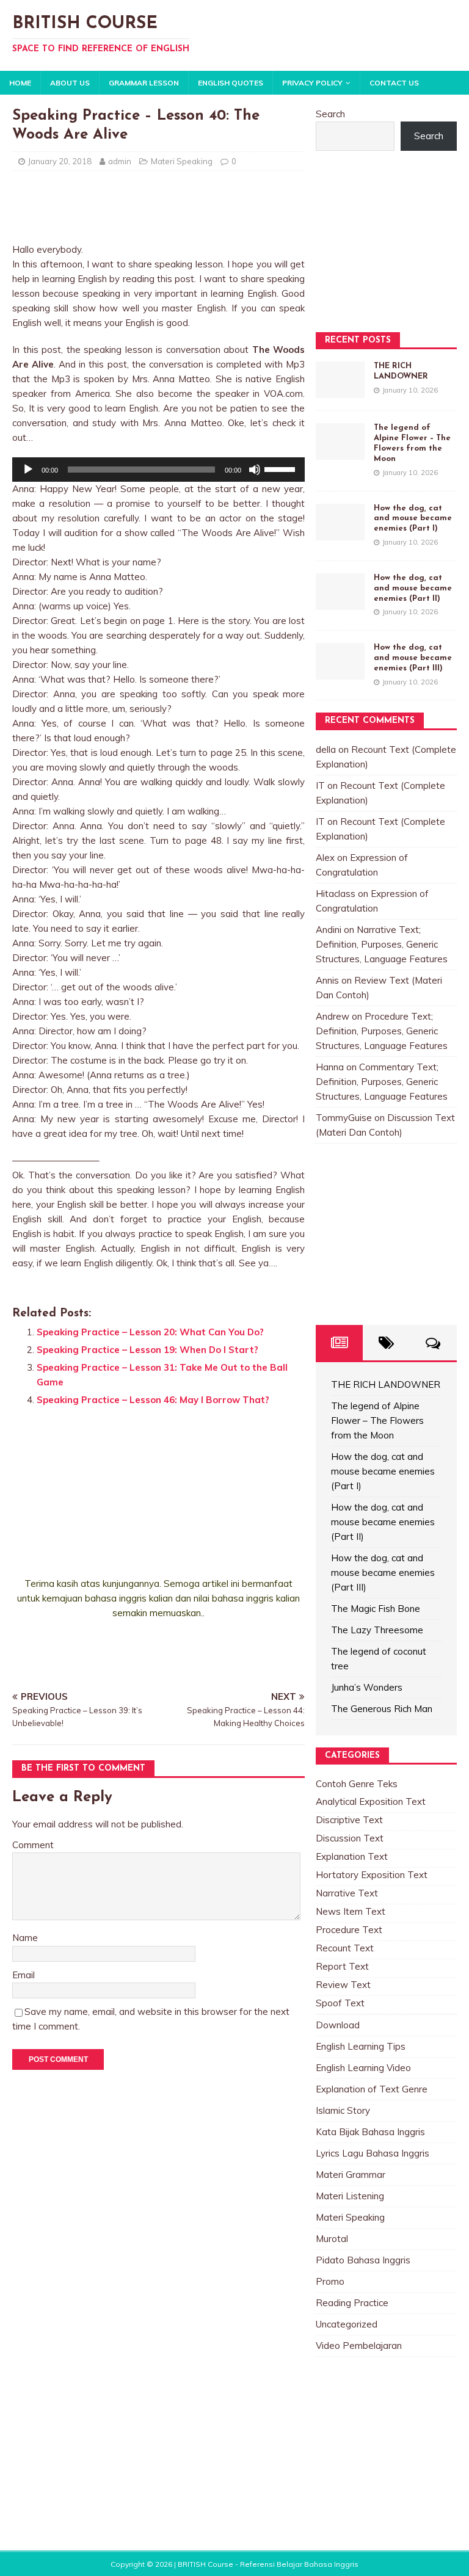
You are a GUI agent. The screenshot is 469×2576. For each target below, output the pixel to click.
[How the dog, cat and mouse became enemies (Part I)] (340, 533)
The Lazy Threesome (377, 1630)
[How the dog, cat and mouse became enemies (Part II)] (340, 602)
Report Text (342, 1966)
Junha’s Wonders (367, 1687)
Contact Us (394, 83)
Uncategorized (347, 2324)
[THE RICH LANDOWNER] (340, 390)
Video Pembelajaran (359, 2346)
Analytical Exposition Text (371, 1801)
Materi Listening (350, 2196)
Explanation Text (352, 1856)
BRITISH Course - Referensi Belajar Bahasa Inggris (268, 2564)
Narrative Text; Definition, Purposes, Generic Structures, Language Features (382, 944)
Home (20, 83)
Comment (33, 1845)
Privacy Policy (312, 83)
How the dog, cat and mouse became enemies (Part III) (413, 658)
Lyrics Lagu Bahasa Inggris (373, 2153)
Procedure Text (349, 1930)
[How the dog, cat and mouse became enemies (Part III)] (340, 672)
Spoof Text (340, 2003)
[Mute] (255, 470)
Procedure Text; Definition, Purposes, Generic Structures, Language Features (382, 1031)
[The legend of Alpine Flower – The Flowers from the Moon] (340, 452)
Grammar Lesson (144, 83)
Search (330, 114)
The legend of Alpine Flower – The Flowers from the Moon (377, 1420)
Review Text (343, 1985)
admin (120, 161)
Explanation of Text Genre (372, 2089)
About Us (70, 83)
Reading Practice (352, 2303)
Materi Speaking (182, 161)
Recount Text (345, 1948)
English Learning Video (363, 2068)
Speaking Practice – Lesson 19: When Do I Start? (147, 1350)
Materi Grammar (351, 2175)
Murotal (332, 2239)
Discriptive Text (349, 1820)
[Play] (28, 470)
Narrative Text (347, 1893)
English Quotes (231, 83)
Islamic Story (343, 2110)
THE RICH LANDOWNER (386, 1384)
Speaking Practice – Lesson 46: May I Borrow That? (153, 1400)
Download (338, 2025)
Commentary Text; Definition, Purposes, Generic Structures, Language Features (382, 1082)
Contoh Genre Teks (357, 1784)
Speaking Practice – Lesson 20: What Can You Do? (150, 1332)
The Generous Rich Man (382, 1709)
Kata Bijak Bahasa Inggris (370, 2132)
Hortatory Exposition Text (372, 1875)
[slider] (282, 468)
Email (24, 1975)
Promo (330, 2281)
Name (25, 1938)
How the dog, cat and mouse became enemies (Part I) (413, 519)
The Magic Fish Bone (376, 1609)
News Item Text (351, 1911)
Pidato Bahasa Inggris (363, 2260)
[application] (158, 470)
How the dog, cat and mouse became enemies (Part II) (413, 588)
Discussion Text (350, 1838)
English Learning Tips (361, 2046)
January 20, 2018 (60, 161)
